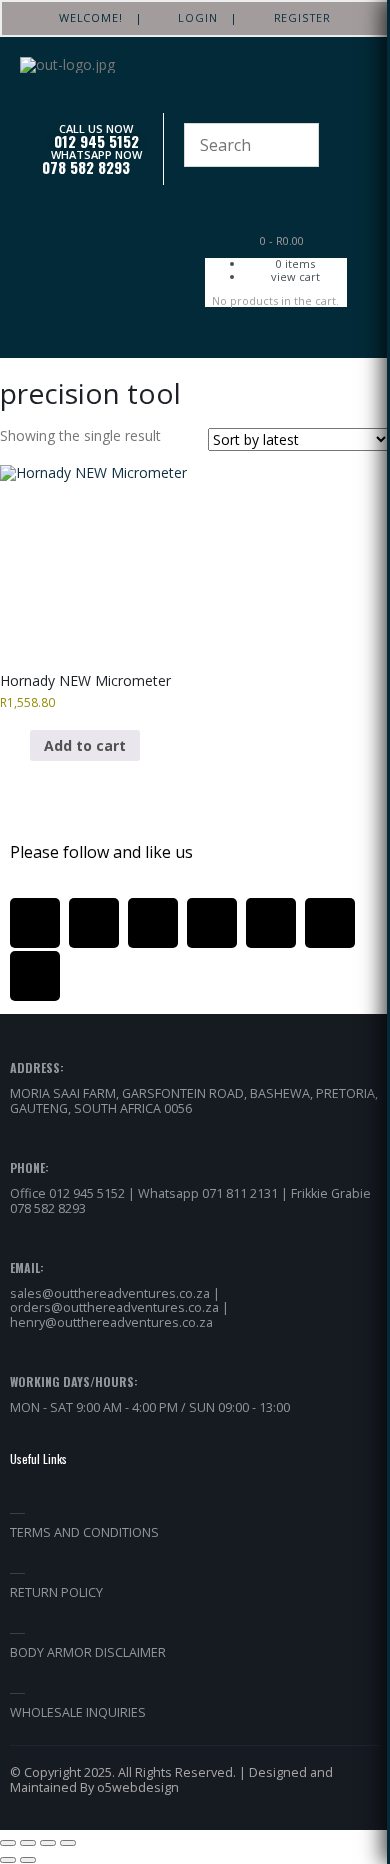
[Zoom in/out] (8, 1843)
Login (192, 17)
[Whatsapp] (271, 923)
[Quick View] (20, 745)
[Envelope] (35, 976)
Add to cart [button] (85, 745)
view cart (295, 276)
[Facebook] (35, 923)
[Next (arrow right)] (28, 1860)
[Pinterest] (153, 923)
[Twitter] (94, 923)
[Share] (48, 1843)
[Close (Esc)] (68, 1843)
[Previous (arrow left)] (8, 1860)
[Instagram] (212, 923)
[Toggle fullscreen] (28, 1843)
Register (296, 17)
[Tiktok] (330, 923)
